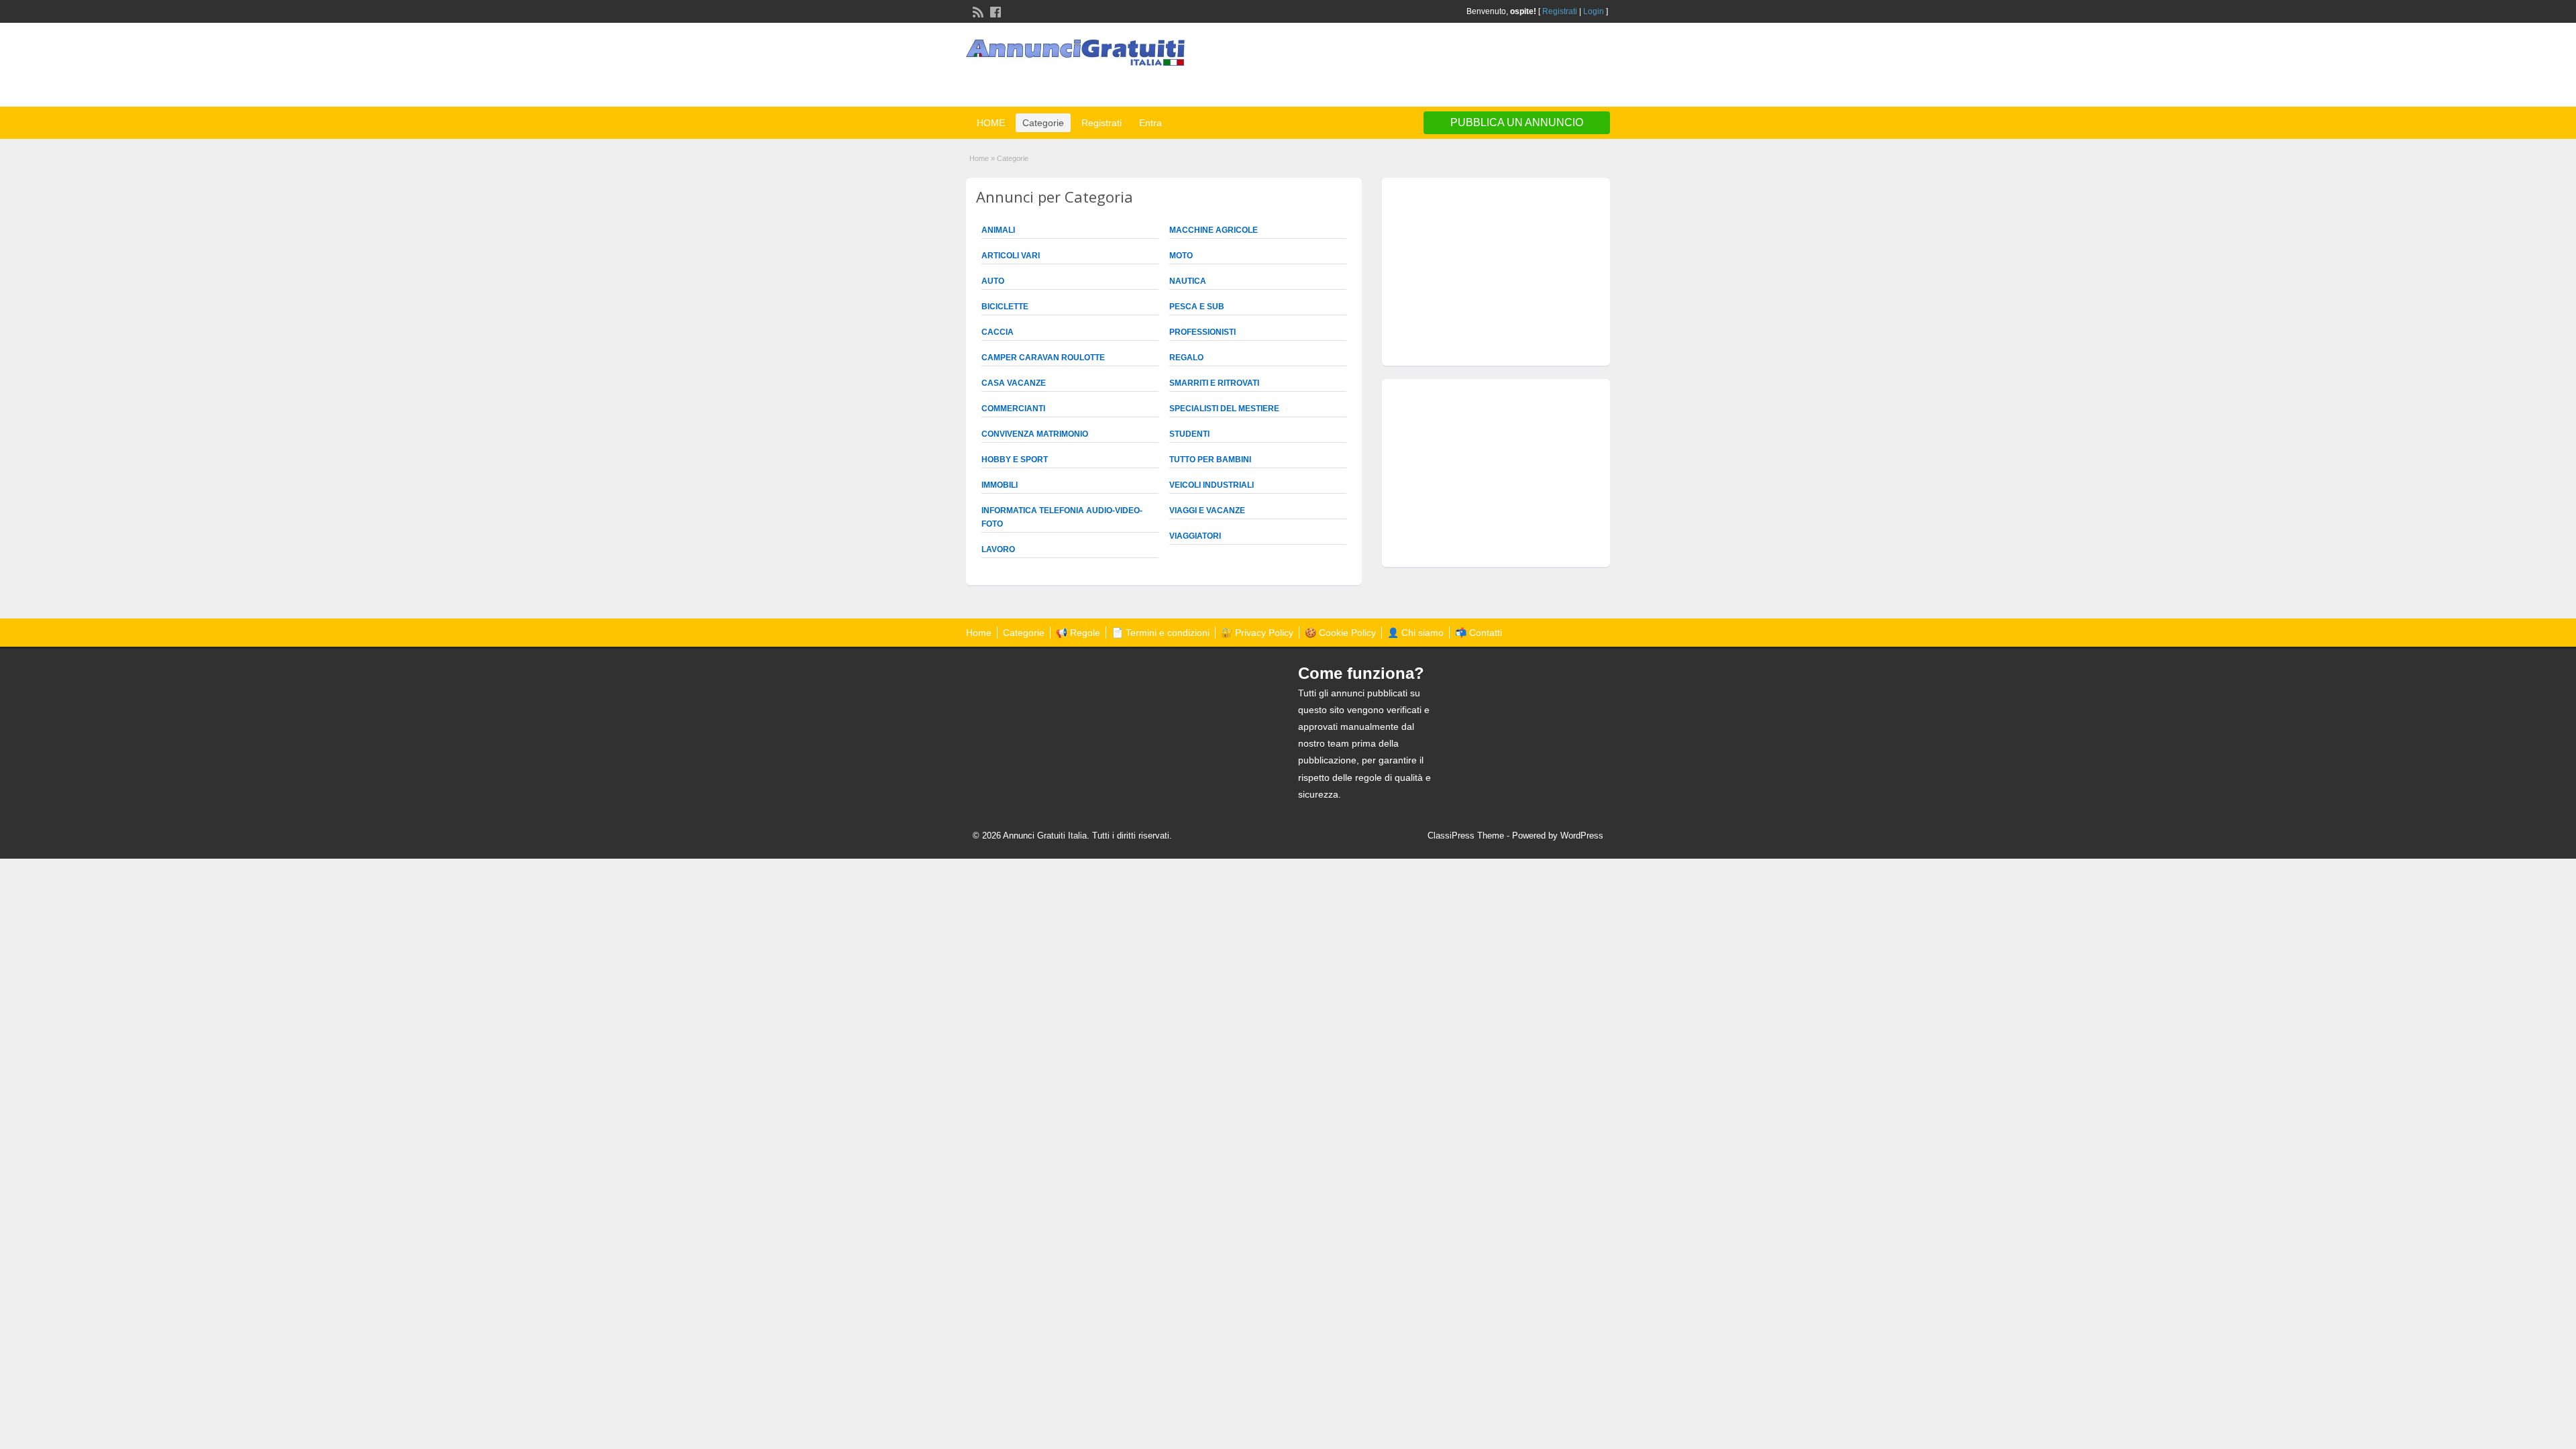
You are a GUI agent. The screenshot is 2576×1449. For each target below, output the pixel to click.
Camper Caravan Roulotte (1043, 358)
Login (1594, 11)
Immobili (1000, 485)
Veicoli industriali (1212, 485)
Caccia (998, 332)
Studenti (1189, 434)
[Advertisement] (1453, 66)
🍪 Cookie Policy (1340, 633)
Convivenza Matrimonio (1035, 434)
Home (979, 158)
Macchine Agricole (1214, 230)
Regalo (1186, 358)
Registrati (1560, 11)
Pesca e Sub (1197, 307)
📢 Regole (1078, 633)
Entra (1150, 123)
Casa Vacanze (1014, 383)
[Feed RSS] (977, 11)
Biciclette (1005, 307)
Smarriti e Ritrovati (1214, 383)
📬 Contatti (1479, 633)
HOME (991, 123)
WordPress (1582, 836)
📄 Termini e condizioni (1161, 633)
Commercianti (1013, 409)
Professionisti (1202, 332)
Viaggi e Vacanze (1207, 511)
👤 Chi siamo (1415, 633)
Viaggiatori (1195, 536)
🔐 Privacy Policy (1257, 633)
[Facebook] (994, 11)
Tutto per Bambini (1210, 460)
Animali (998, 230)
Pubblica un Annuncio (1517, 122)
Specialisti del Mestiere (1224, 409)
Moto (1181, 256)
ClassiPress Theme (1466, 836)
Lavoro (998, 549)
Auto (993, 281)
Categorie (1043, 123)
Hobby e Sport (1015, 460)
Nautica (1188, 281)
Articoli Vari (1011, 256)
